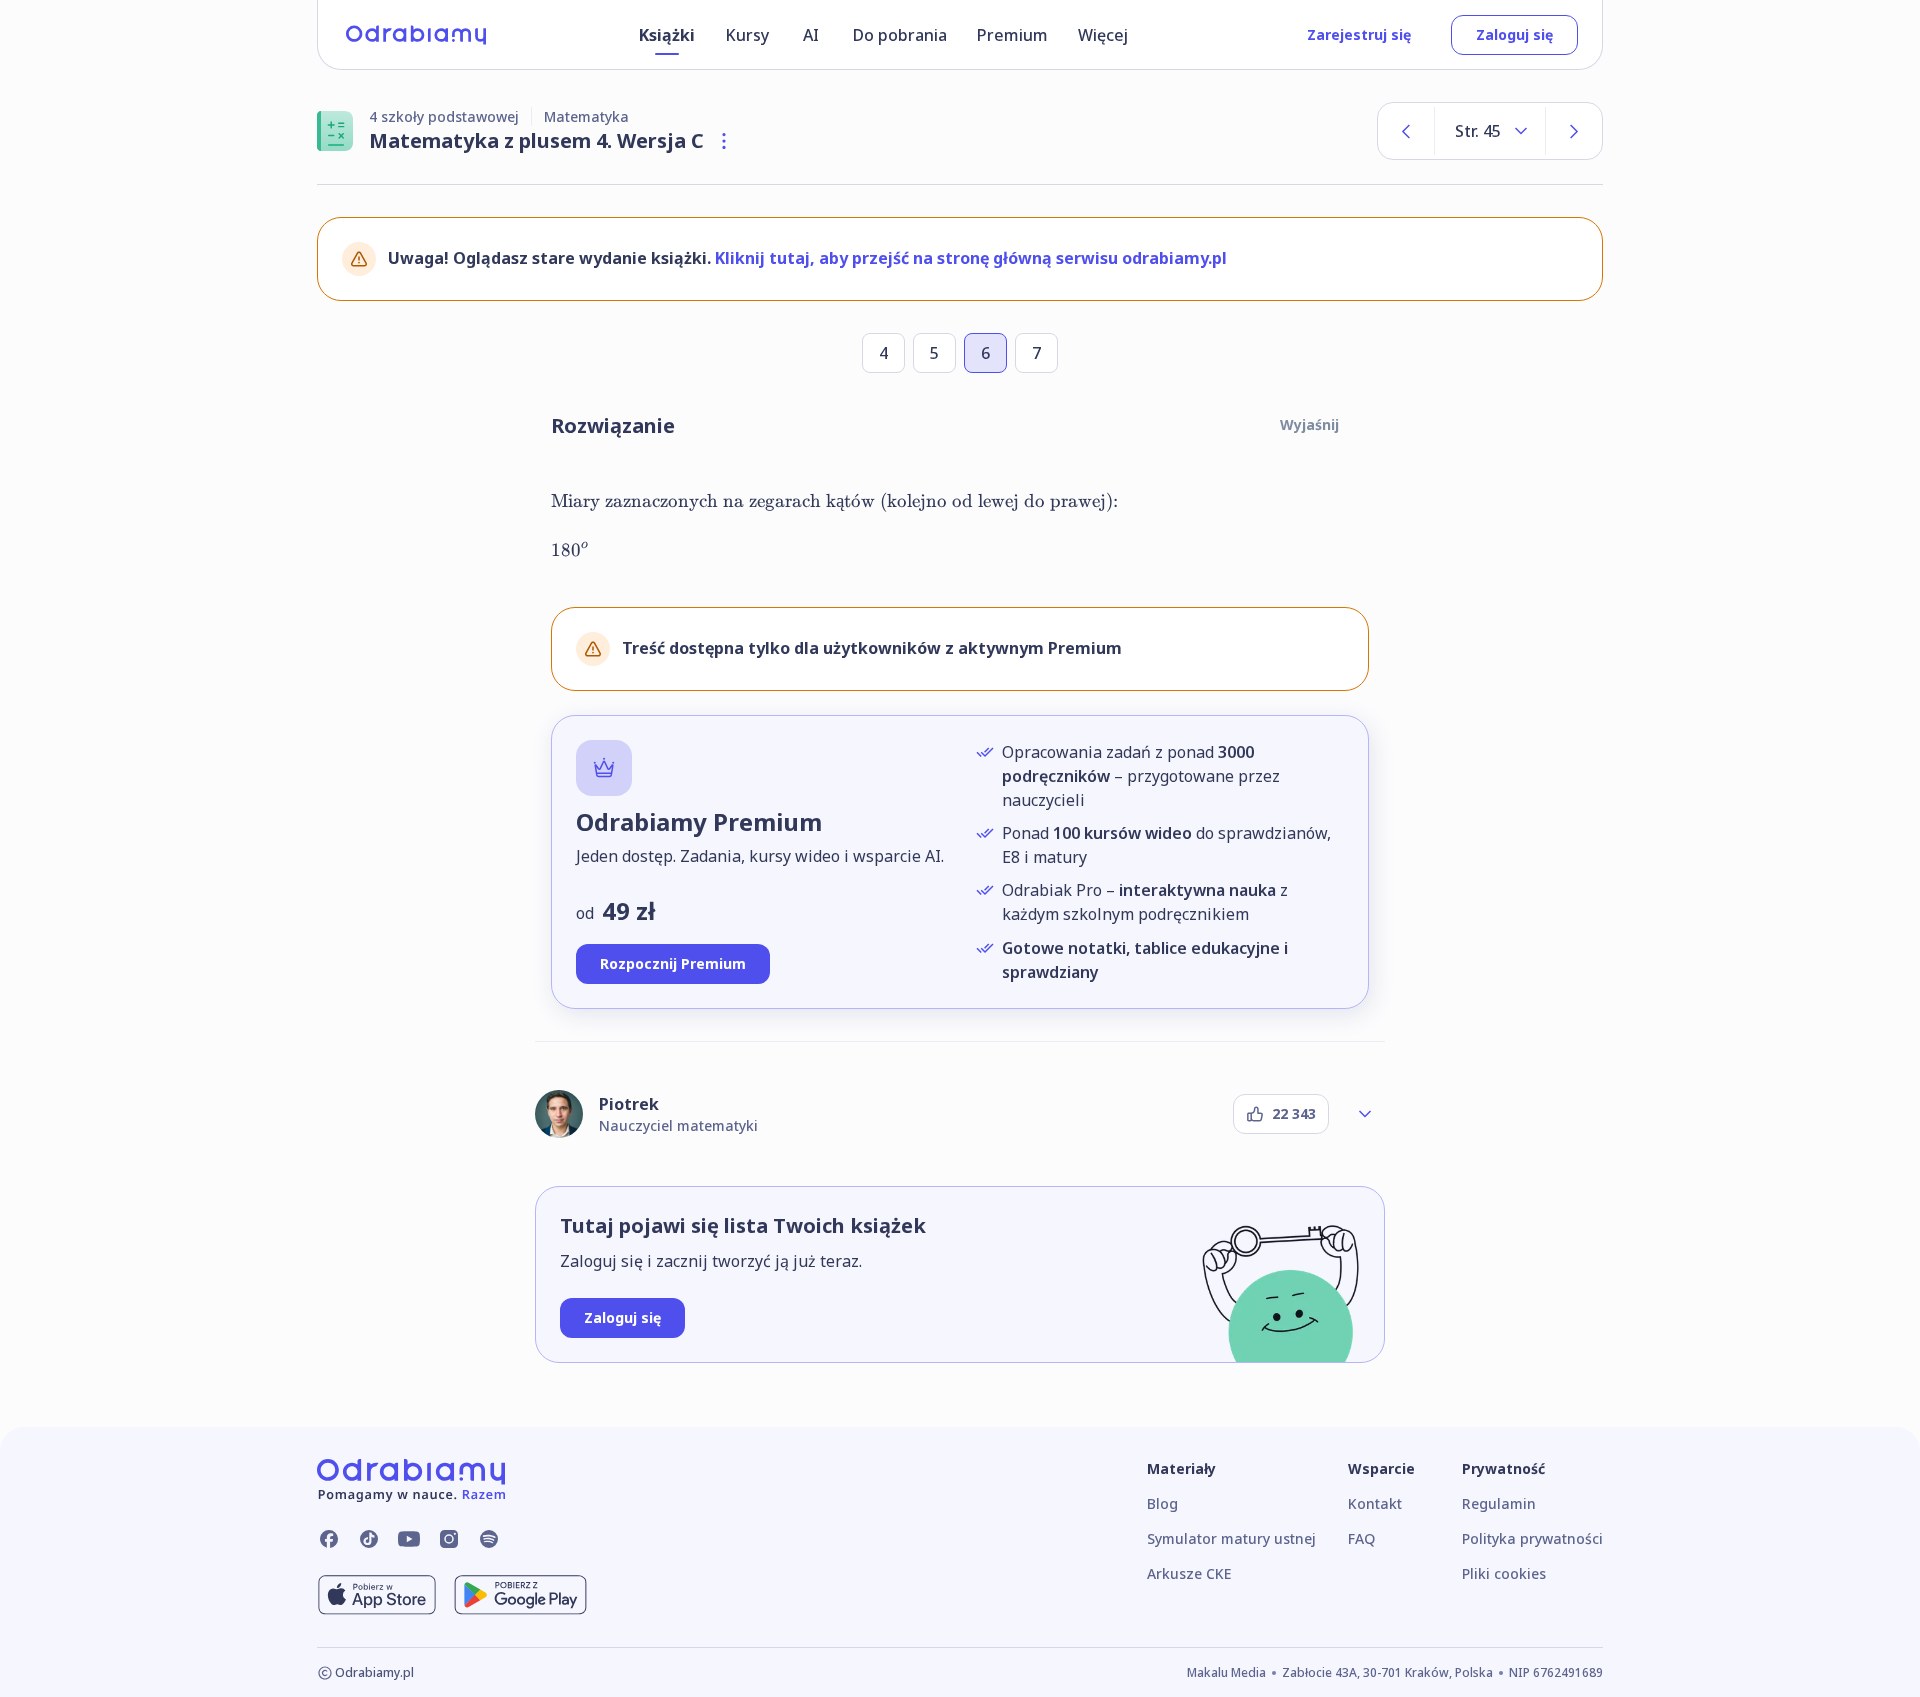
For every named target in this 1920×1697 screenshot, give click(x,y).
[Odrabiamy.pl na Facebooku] (329, 1539)
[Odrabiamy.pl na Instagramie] (449, 1539)
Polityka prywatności (1532, 1538)
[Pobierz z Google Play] (520, 1595)
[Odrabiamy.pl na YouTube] (409, 1539)
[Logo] (416, 35)
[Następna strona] (1574, 131)
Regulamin (1499, 1503)
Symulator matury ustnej (1231, 1538)
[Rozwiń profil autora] (1365, 1114)
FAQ (1361, 1538)
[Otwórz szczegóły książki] (724, 141)
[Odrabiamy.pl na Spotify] (489, 1539)
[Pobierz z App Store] (377, 1595)
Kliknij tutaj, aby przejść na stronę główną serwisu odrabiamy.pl (971, 258)
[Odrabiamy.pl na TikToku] (369, 1539)
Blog (1162, 1503)
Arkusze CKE (1189, 1573)
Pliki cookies (1504, 1573)
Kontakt (1375, 1503)
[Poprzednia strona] (1406, 131)
